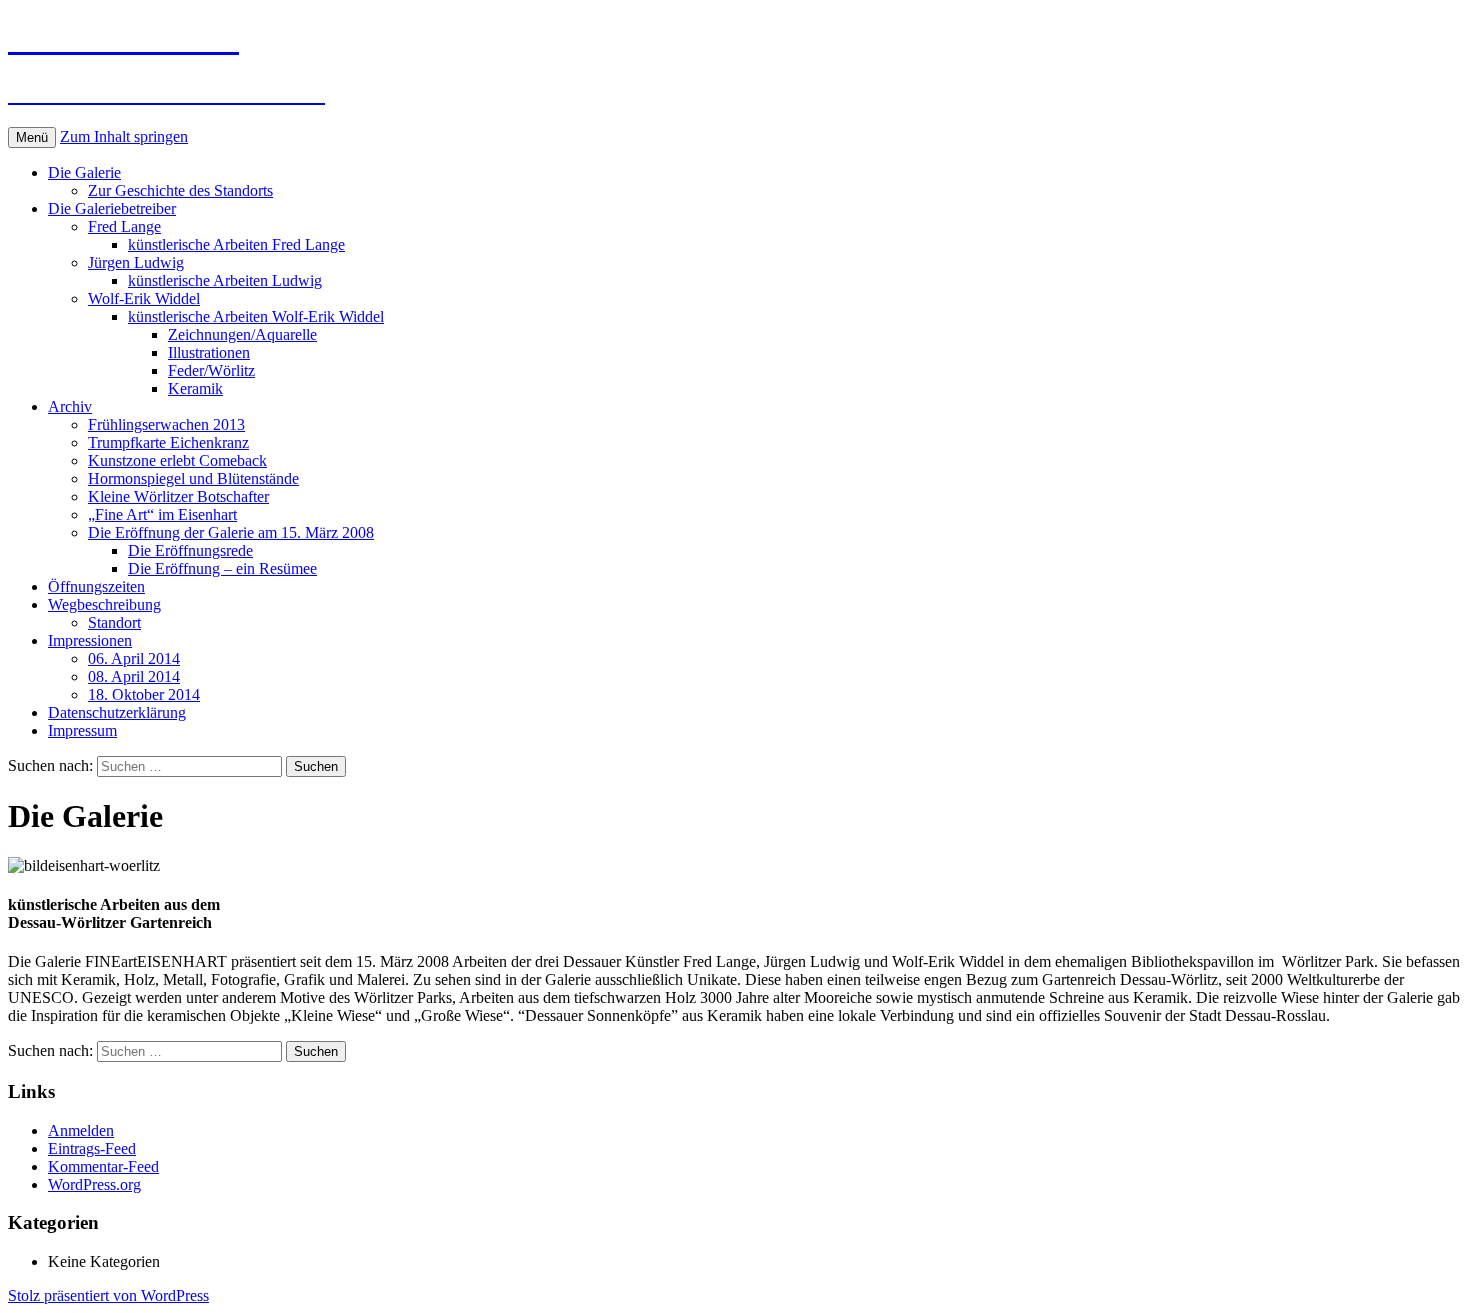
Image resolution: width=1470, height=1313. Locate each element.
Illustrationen (209, 352)
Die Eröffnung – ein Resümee (222, 568)
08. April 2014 (134, 676)
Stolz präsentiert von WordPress (108, 1295)
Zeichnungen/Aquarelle (242, 334)
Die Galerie (84, 172)
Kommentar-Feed (103, 1166)
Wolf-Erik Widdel (144, 298)
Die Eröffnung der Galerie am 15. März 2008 (231, 532)
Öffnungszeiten (96, 586)
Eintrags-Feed (92, 1148)
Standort (114, 622)
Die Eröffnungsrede (190, 550)
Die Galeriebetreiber (112, 208)
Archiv (70, 406)
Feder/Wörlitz (211, 370)
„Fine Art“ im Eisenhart (162, 514)
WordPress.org (94, 1184)
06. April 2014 (134, 658)
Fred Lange (124, 226)
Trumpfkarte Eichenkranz (168, 442)
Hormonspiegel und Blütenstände (193, 478)
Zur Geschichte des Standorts (180, 190)
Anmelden (81, 1130)
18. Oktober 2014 (144, 694)
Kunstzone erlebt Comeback (177, 460)
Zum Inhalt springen (124, 136)
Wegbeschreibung (104, 604)
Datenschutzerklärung (117, 712)
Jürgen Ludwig (136, 262)
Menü (32, 137)
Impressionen (90, 640)
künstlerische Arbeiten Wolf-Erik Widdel (256, 316)
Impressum (82, 730)
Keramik (195, 388)
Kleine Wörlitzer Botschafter (178, 496)
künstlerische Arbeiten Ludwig (225, 280)
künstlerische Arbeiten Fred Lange (236, 244)
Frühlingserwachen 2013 (166, 424)
